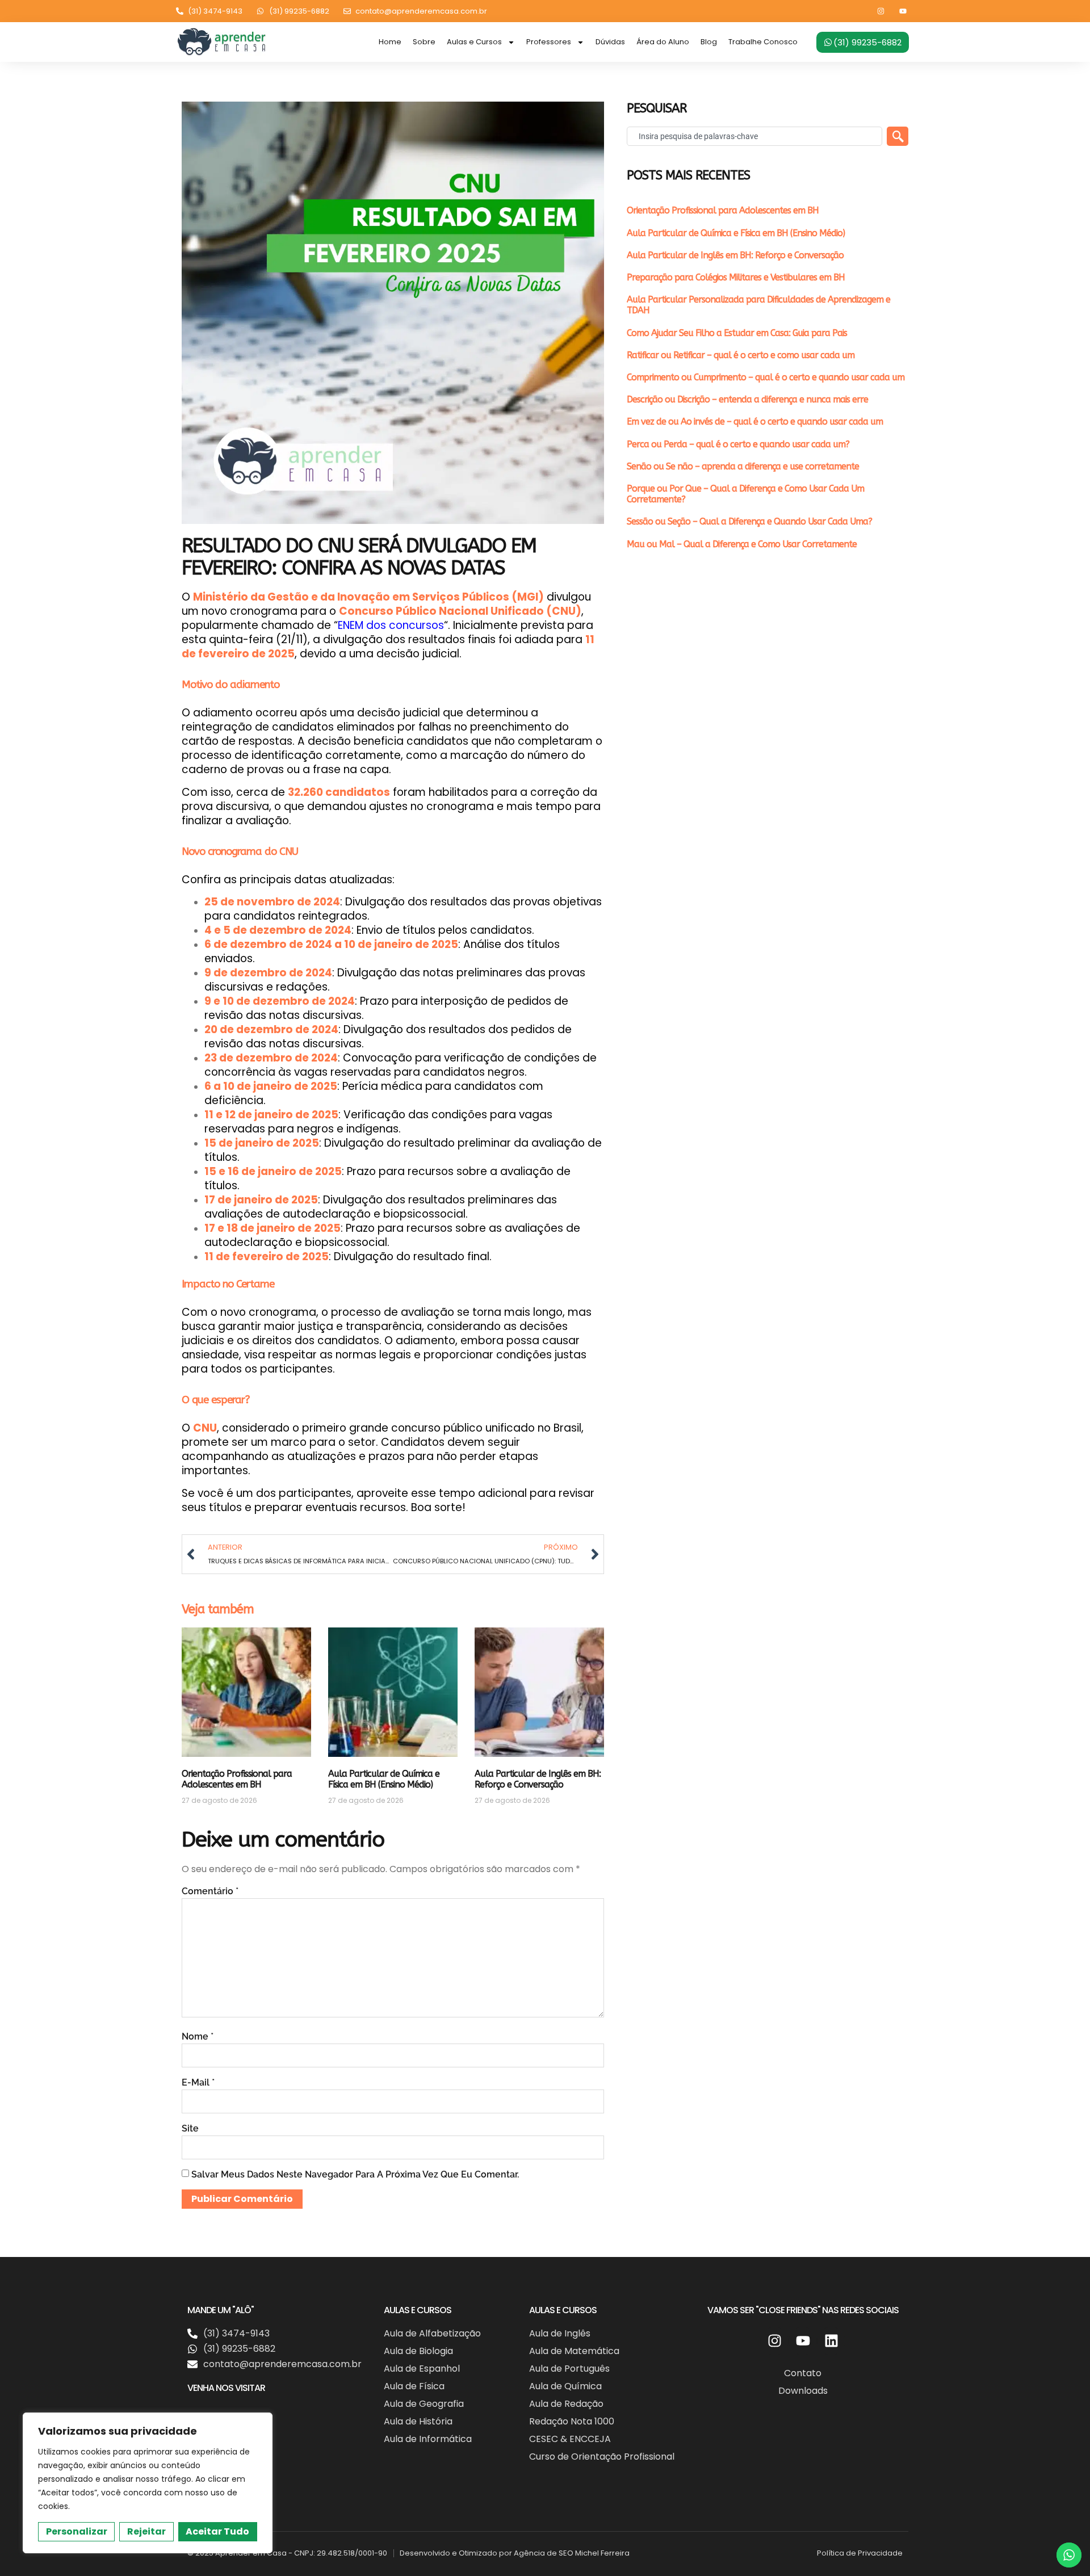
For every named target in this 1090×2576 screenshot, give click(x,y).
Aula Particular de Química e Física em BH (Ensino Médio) (384, 1779)
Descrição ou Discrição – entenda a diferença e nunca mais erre (747, 399)
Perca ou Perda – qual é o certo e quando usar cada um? (738, 444)
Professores (549, 42)
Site (190, 2128)
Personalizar (77, 2531)
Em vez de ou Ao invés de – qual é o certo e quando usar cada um (755, 421)
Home (390, 42)
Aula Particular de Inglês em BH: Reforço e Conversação (538, 1779)
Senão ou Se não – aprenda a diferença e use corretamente (743, 466)
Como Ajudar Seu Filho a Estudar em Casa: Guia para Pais (737, 333)
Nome (198, 2036)
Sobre (424, 42)
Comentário (210, 1891)
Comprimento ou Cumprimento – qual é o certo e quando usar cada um (766, 377)
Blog (709, 42)
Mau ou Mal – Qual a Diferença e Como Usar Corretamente (742, 544)
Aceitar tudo (217, 2531)
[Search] (898, 136)
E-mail (198, 2082)
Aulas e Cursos (474, 42)
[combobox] (754, 136)
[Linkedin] (831, 2341)
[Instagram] (881, 11)
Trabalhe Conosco (763, 42)
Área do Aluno (663, 42)
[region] (148, 2483)
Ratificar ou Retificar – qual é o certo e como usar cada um (741, 355)
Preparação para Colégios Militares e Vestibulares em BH (736, 277)
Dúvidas (610, 42)
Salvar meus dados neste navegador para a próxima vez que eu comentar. (355, 2174)
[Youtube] (903, 11)
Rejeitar (146, 2531)
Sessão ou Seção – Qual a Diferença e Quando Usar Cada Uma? (749, 521)
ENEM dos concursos (391, 625)
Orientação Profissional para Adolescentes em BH (237, 1779)
